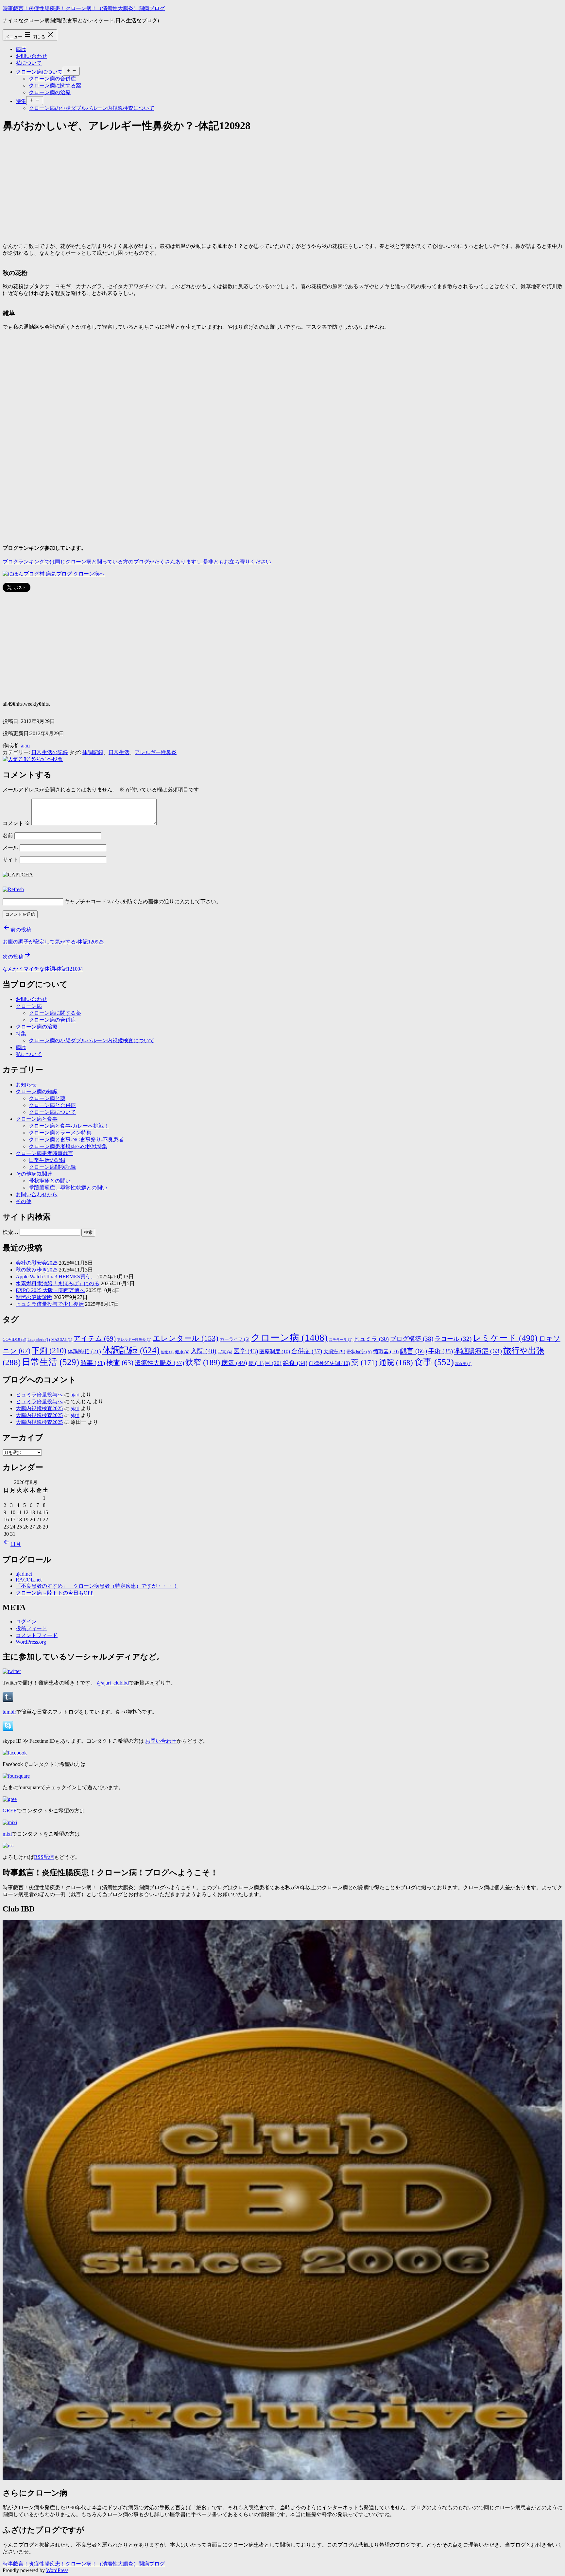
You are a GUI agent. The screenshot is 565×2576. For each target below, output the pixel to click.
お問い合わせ (31, 56)
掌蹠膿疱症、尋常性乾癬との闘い (68, 1188)
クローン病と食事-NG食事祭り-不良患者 (76, 1140)
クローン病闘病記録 (52, 1167)
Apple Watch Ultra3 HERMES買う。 (56, 1277)
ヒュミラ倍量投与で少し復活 (50, 1304)
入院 (204, 1351)
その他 (24, 1201)
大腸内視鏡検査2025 (39, 1408)
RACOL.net (29, 1580)
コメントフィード (37, 1635)
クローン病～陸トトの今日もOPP (55, 1593)
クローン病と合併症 (52, 1105)
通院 (396, 1362)
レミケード (505, 1338)
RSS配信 (44, 1857)
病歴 (21, 49)
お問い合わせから (37, 1194)
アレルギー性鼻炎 (156, 752)
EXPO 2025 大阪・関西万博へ (50, 1290)
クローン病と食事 (37, 1119)
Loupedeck (39, 1340)
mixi (7, 1834)
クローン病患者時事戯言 (44, 1153)
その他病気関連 (34, 1174)
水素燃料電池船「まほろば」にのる (58, 1283)
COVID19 (14, 1340)
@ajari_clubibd (113, 1683)
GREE (10, 1811)
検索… (10, 1232)
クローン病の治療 (50, 92)
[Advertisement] (199, 186)
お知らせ (26, 1085)
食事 (434, 1362)
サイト (10, 860)
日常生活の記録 (50, 752)
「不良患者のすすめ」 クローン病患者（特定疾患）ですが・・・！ (97, 1586)
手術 (441, 1351)
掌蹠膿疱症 (478, 1351)
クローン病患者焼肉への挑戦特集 (68, 1146)
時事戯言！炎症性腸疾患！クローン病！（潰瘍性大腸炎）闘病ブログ (84, 8)
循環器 (386, 1351)
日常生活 (119, 752)
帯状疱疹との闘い (50, 1181)
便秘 (167, 1352)
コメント (16, 823)
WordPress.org (31, 1642)
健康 (182, 1352)
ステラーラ (341, 1340)
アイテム (95, 1339)
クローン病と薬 (47, 1098)
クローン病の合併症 (52, 79)
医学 (246, 1351)
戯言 (413, 1351)
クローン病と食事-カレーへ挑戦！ (69, 1126)
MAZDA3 (62, 1340)
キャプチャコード (85, 901)
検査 (120, 1363)
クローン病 (29, 1006)
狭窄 (203, 1362)
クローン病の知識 (37, 1091)
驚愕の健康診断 (34, 1297)
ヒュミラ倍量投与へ (39, 1395)
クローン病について (39, 72)
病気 (234, 1363)
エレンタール (186, 1338)
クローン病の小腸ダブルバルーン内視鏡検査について (92, 108)
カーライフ (235, 1339)
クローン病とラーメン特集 (60, 1133)
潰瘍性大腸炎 (159, 1363)
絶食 (295, 1363)
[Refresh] (13, 889)
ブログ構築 (412, 1339)
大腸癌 (334, 1351)
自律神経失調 (329, 1363)
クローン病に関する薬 (55, 86)
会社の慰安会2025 (37, 1263)
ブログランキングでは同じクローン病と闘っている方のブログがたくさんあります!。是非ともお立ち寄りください (137, 562)
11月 (16, 1544)
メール (10, 847)
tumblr (9, 1712)
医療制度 (275, 1351)
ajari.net (24, 1574)
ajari (25, 745)
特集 (21, 101)
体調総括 (84, 1351)
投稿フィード (31, 1628)
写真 (225, 1352)
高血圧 (463, 1364)
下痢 (49, 1351)
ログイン (26, 1622)
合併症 (307, 1351)
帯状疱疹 (359, 1352)
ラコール (453, 1339)
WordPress (57, 2570)
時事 (93, 1363)
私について (29, 63)
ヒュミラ (371, 1339)
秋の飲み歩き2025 (37, 1270)
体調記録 (93, 752)
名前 (8, 835)
